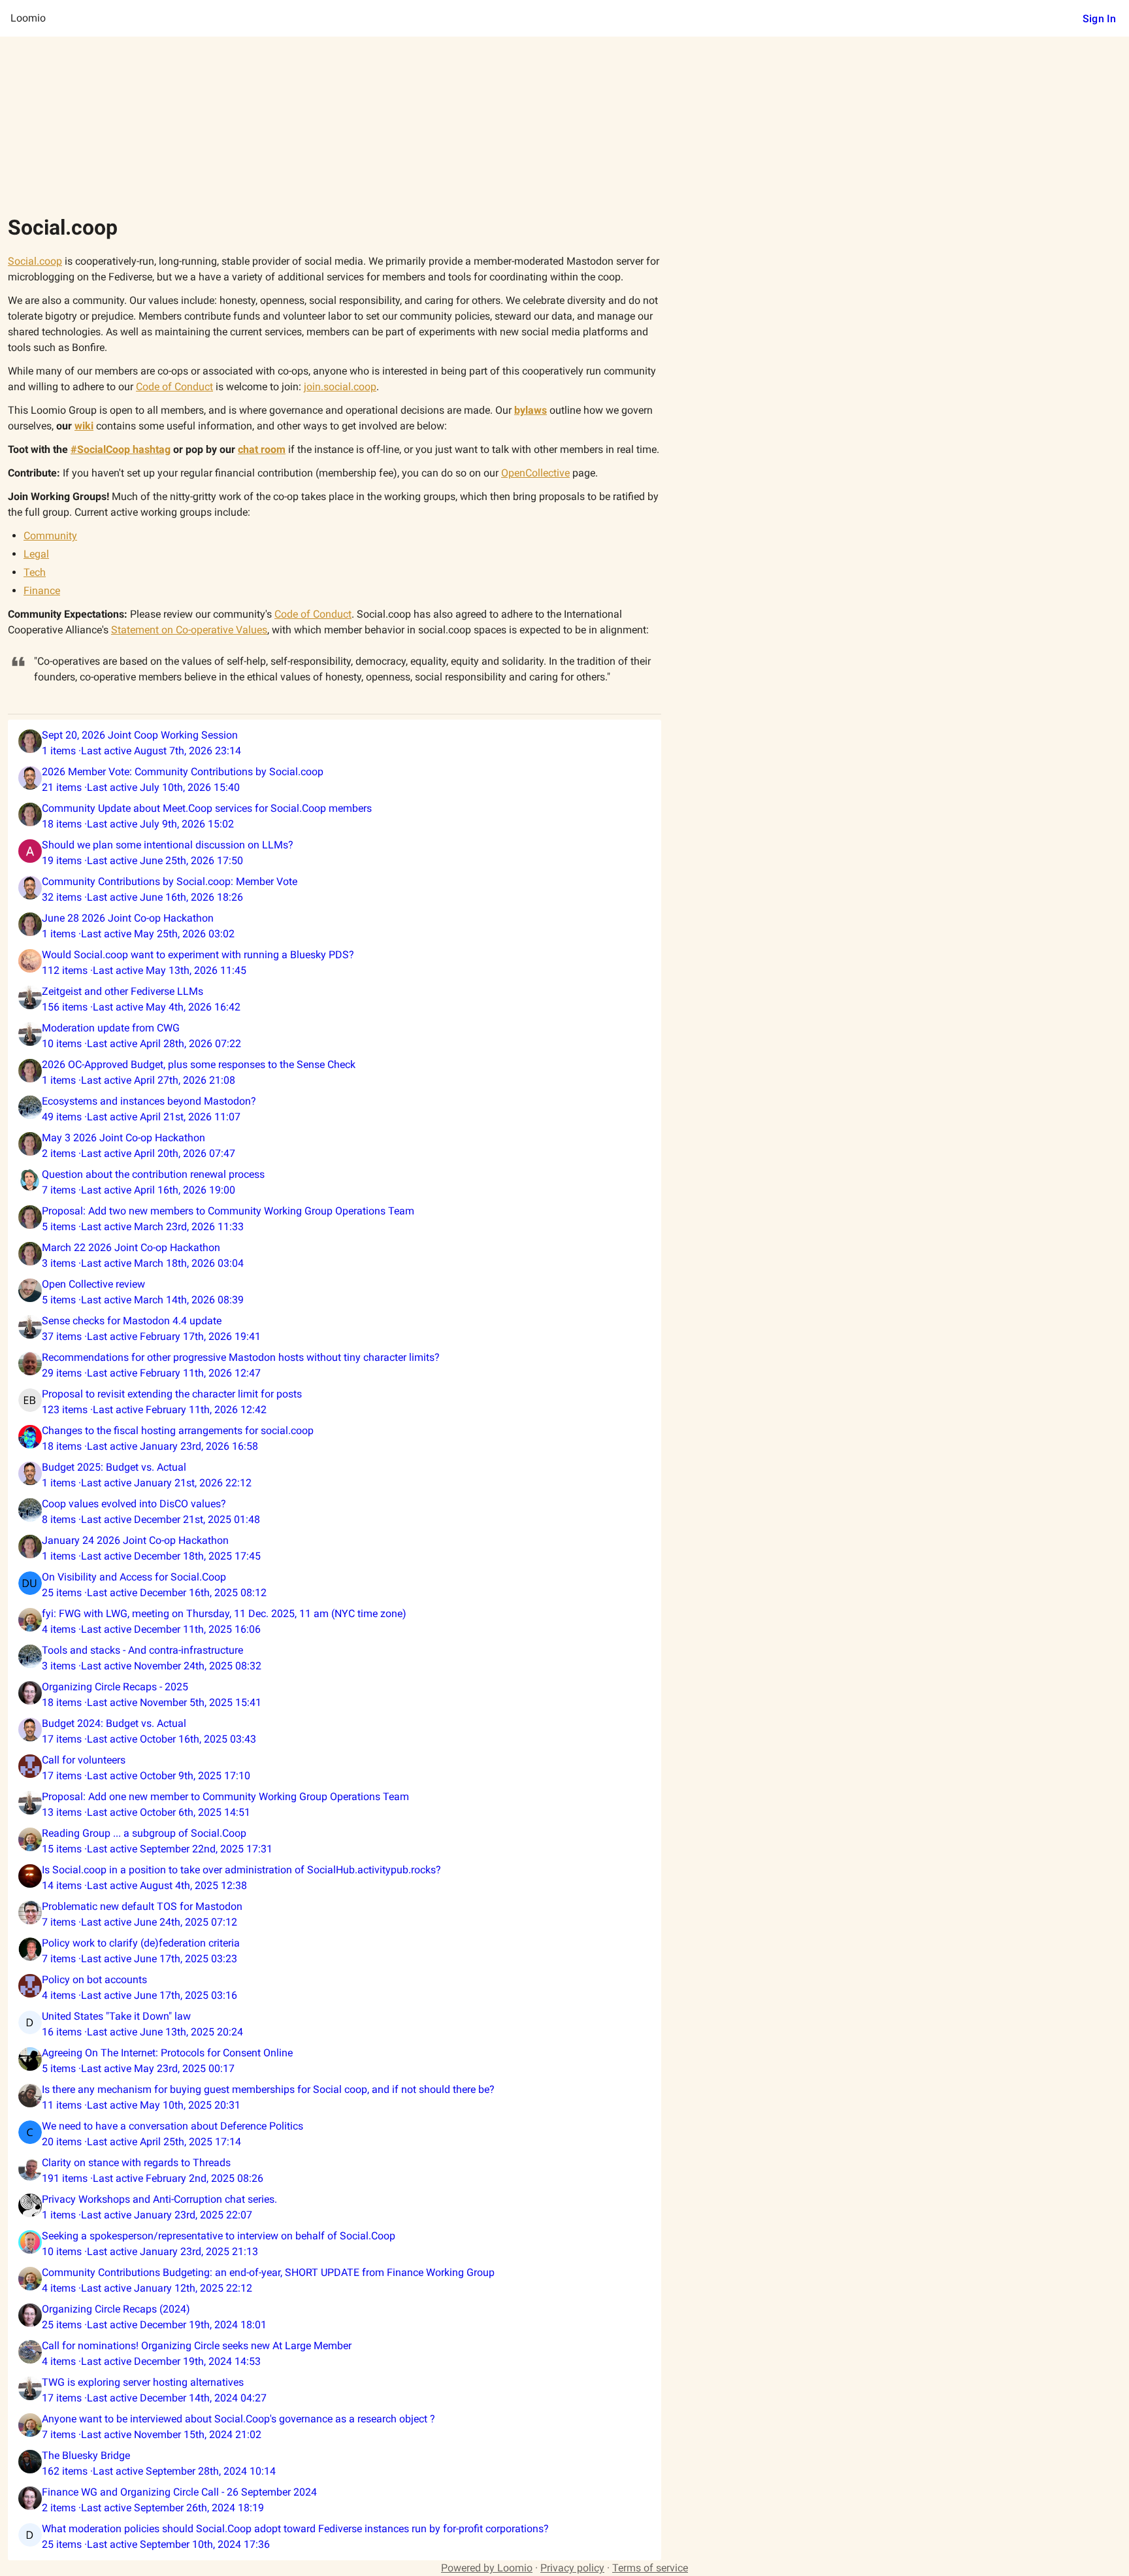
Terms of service (650, 2568)
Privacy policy (572, 2568)
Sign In (1099, 19)
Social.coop (35, 261)
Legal (36, 554)
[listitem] (335, 743)
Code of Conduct (313, 614)
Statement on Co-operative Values (189, 630)
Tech (35, 572)
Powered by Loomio (487, 2568)
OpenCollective (535, 473)
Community (50, 536)
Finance (42, 591)
